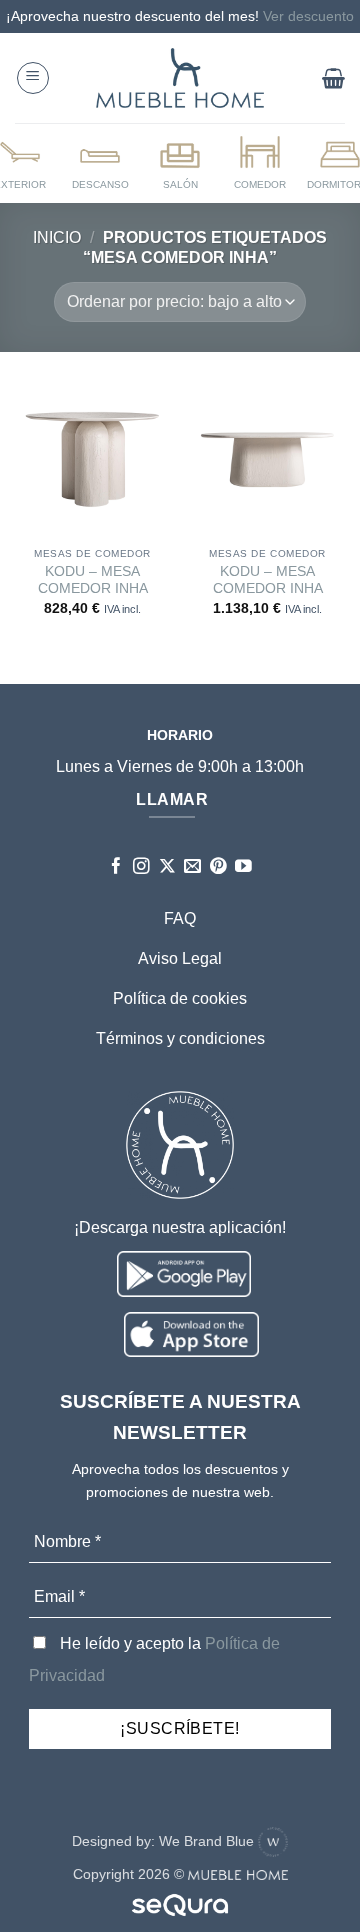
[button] (33, 78)
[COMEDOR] (260, 162)
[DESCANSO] (100, 162)
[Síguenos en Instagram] (141, 867)
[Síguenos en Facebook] (116, 867)
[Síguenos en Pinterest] (218, 867)
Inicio (57, 237)
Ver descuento (308, 16)
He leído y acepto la (154, 1659)
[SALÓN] (180, 162)
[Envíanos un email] (192, 867)
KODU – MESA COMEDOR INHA (93, 580)
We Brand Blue (208, 1841)
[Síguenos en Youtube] (243, 867)
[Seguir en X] (167, 867)
